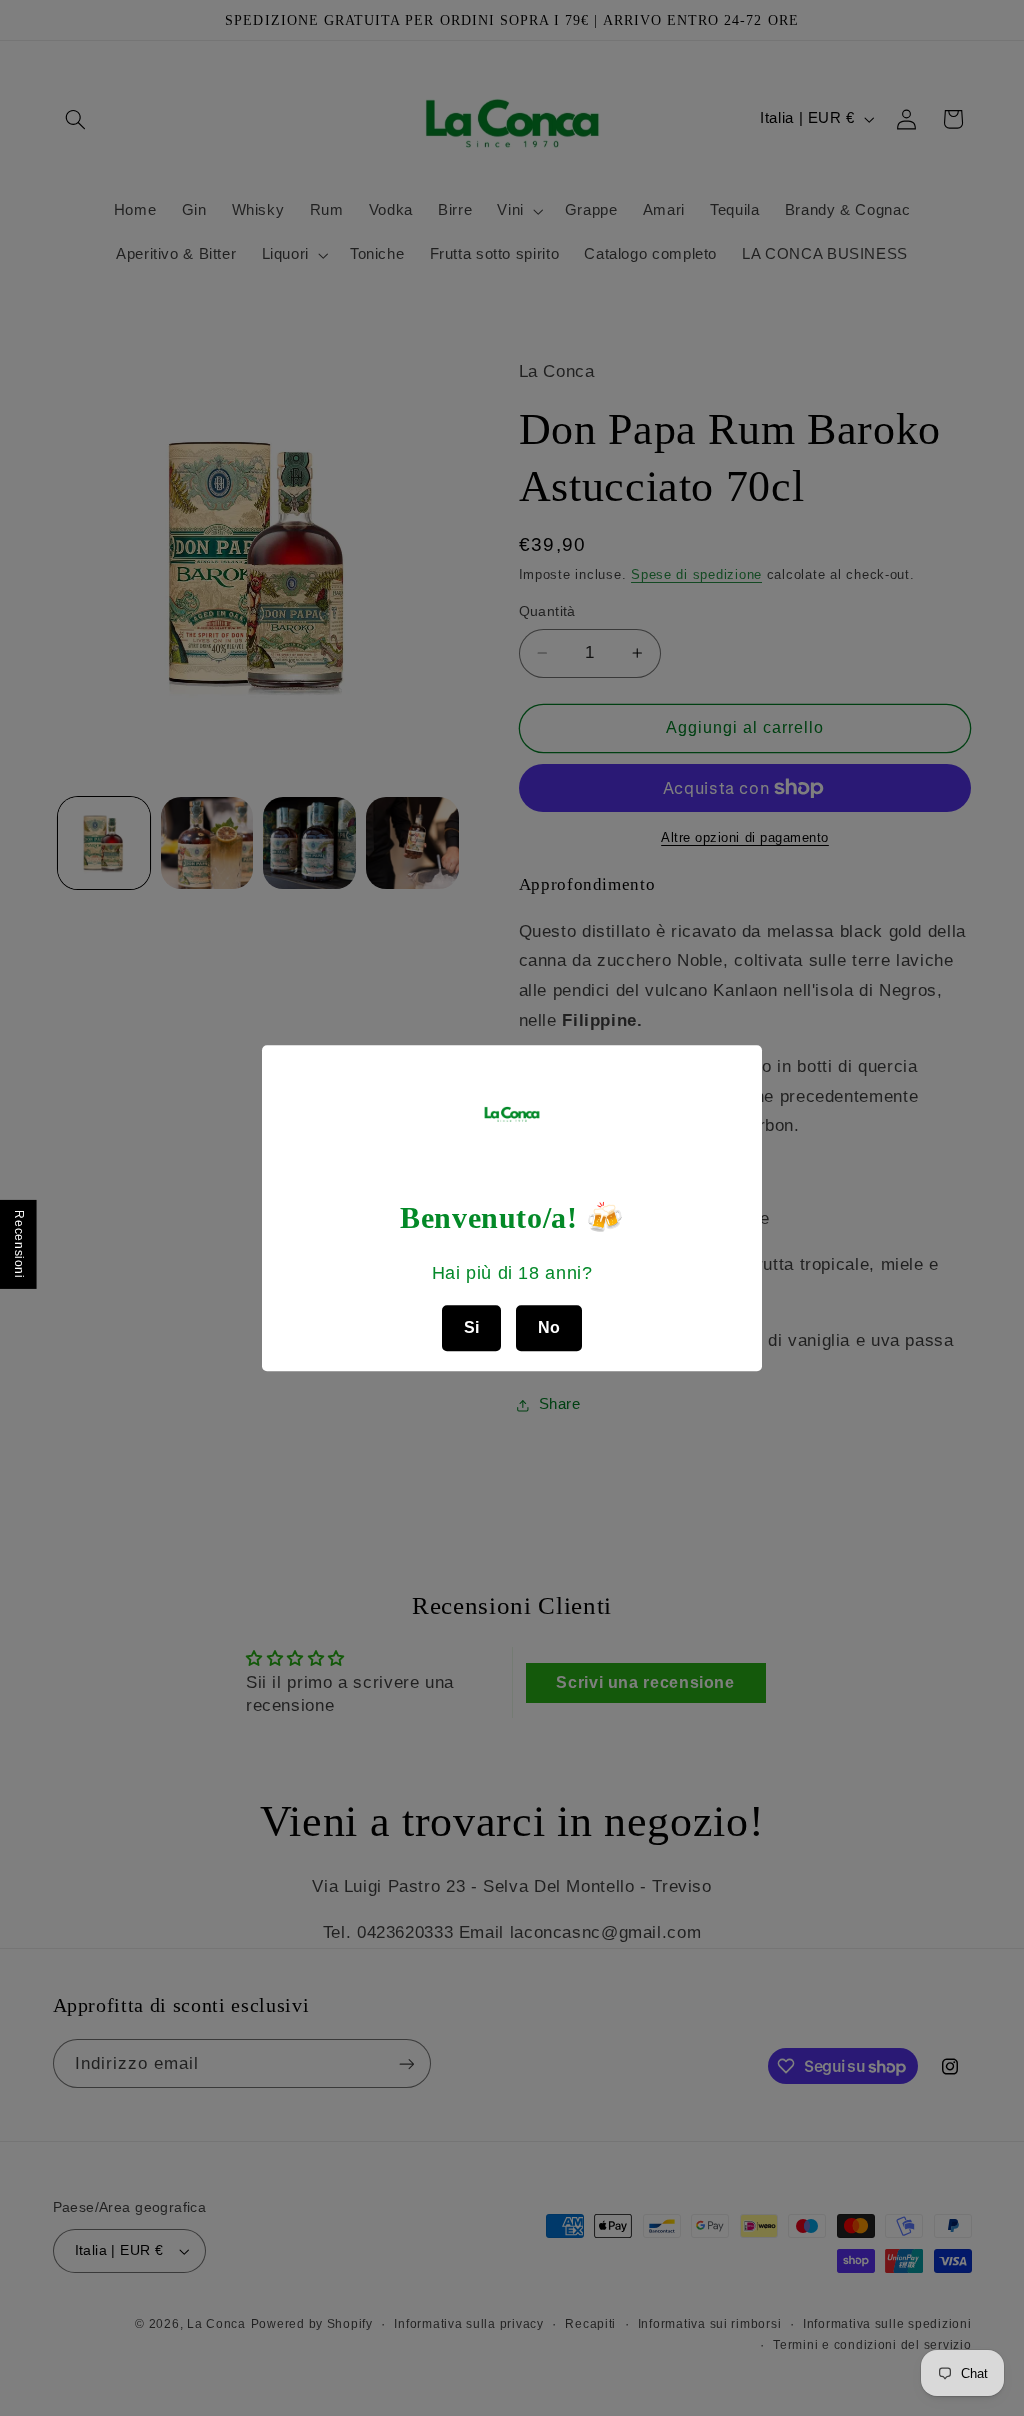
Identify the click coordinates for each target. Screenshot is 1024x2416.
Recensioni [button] (19, 1244)
